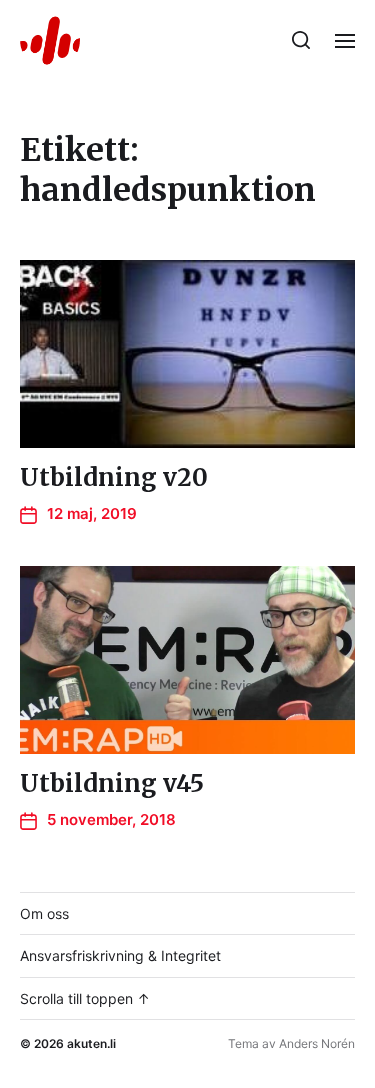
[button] (301, 40)
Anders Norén (317, 1043)
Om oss (44, 913)
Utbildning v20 (114, 477)
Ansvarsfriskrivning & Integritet (120, 955)
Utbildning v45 (112, 783)
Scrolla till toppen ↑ (85, 998)
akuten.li (91, 1043)
